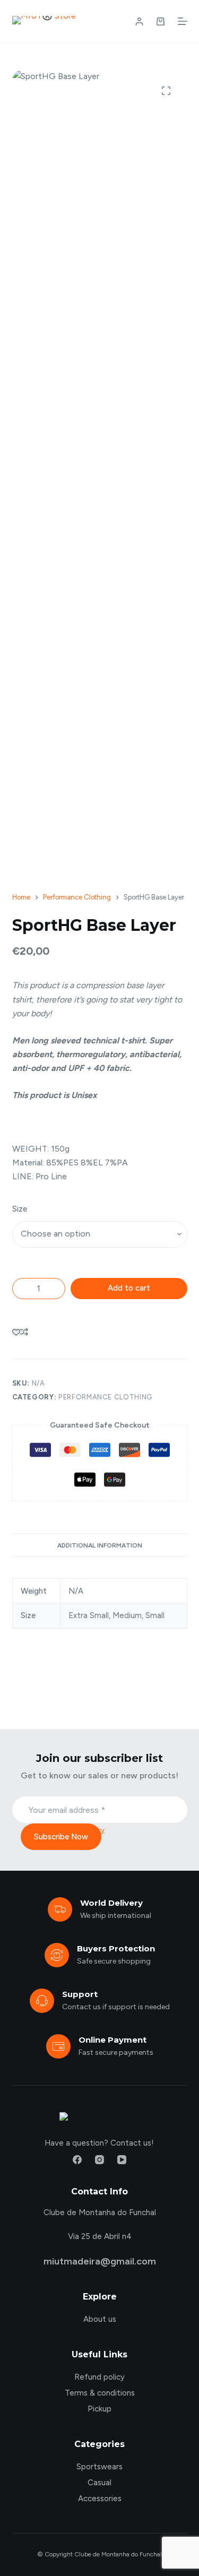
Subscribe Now (61, 1837)
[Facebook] (77, 2160)
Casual (99, 2483)
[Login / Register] (139, 21)
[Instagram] (99, 2160)
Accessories (100, 2499)
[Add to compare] (24, 1332)
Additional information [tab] (100, 1545)
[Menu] (183, 21)
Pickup (99, 2409)
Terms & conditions (100, 2393)
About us (100, 2319)
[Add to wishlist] (16, 1332)
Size (20, 1209)
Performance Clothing (106, 1397)
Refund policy (99, 2377)
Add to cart (129, 1288)
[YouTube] (122, 2160)
